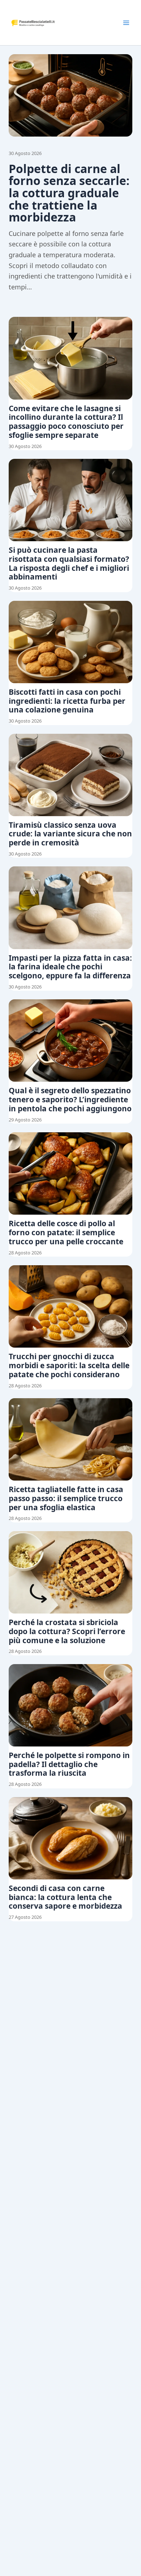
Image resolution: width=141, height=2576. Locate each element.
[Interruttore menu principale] (126, 23)
